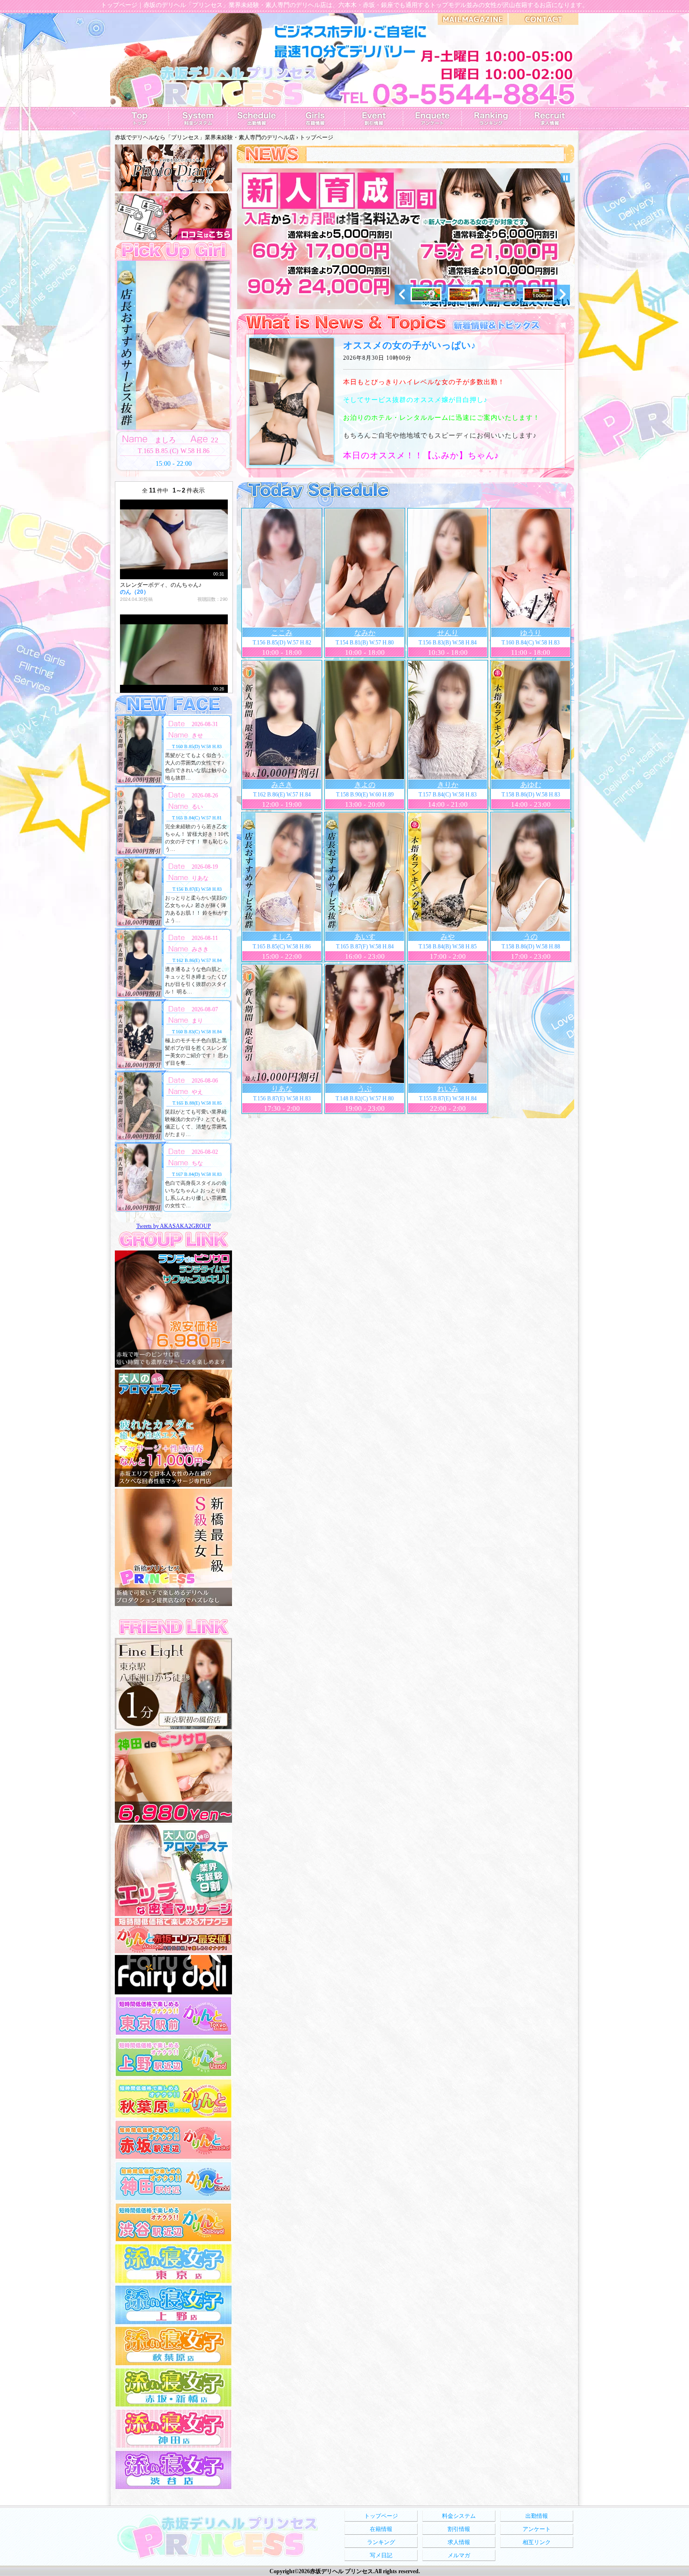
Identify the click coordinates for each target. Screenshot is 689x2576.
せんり (448, 633)
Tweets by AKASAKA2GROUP (174, 1226)
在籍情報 (381, 2529)
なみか (365, 633)
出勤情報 (537, 2516)
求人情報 (459, 2542)
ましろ (282, 937)
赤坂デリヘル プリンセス (341, 2571)
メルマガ (459, 2555)
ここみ (282, 633)
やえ (197, 1092)
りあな (282, 1089)
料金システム (459, 2516)
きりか (448, 785)
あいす (365, 937)
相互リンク (537, 2542)
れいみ (448, 1089)
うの (531, 937)
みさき (282, 785)
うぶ (365, 1089)
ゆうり (531, 633)
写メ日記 (381, 2555)
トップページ (381, 2516)
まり (197, 1021)
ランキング (381, 2542)
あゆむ (531, 785)
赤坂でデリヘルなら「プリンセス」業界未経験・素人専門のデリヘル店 (205, 137)
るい (197, 807)
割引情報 (459, 2529)
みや (448, 937)
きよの (365, 785)
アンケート (537, 2529)
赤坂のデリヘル (165, 5)
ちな (197, 1163)
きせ (197, 735)
